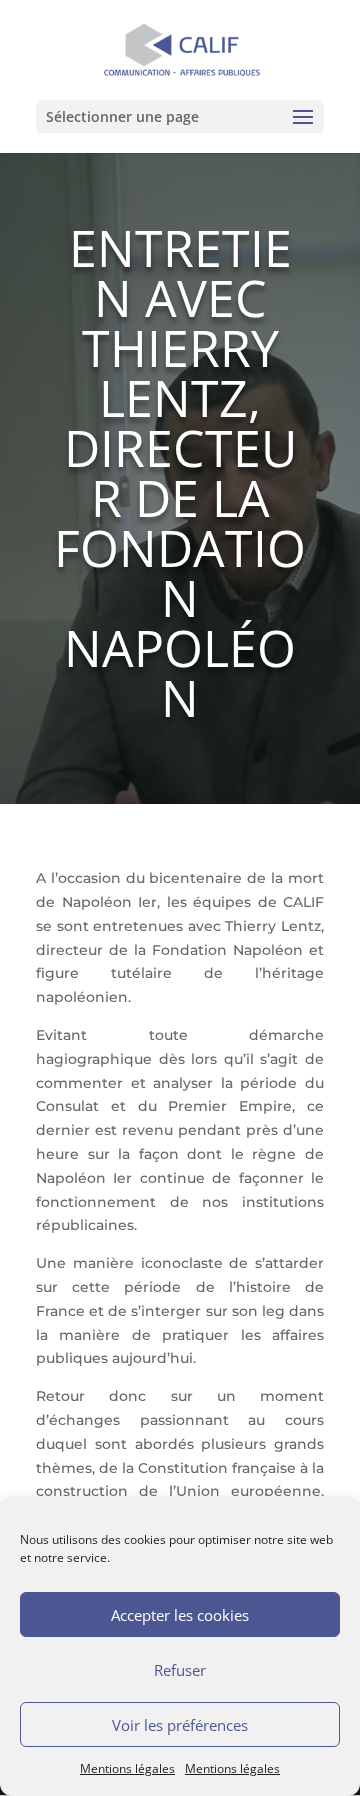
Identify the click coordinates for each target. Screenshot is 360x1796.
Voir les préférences (180, 1725)
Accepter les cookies (180, 1615)
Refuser (180, 1670)
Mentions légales (127, 1768)
